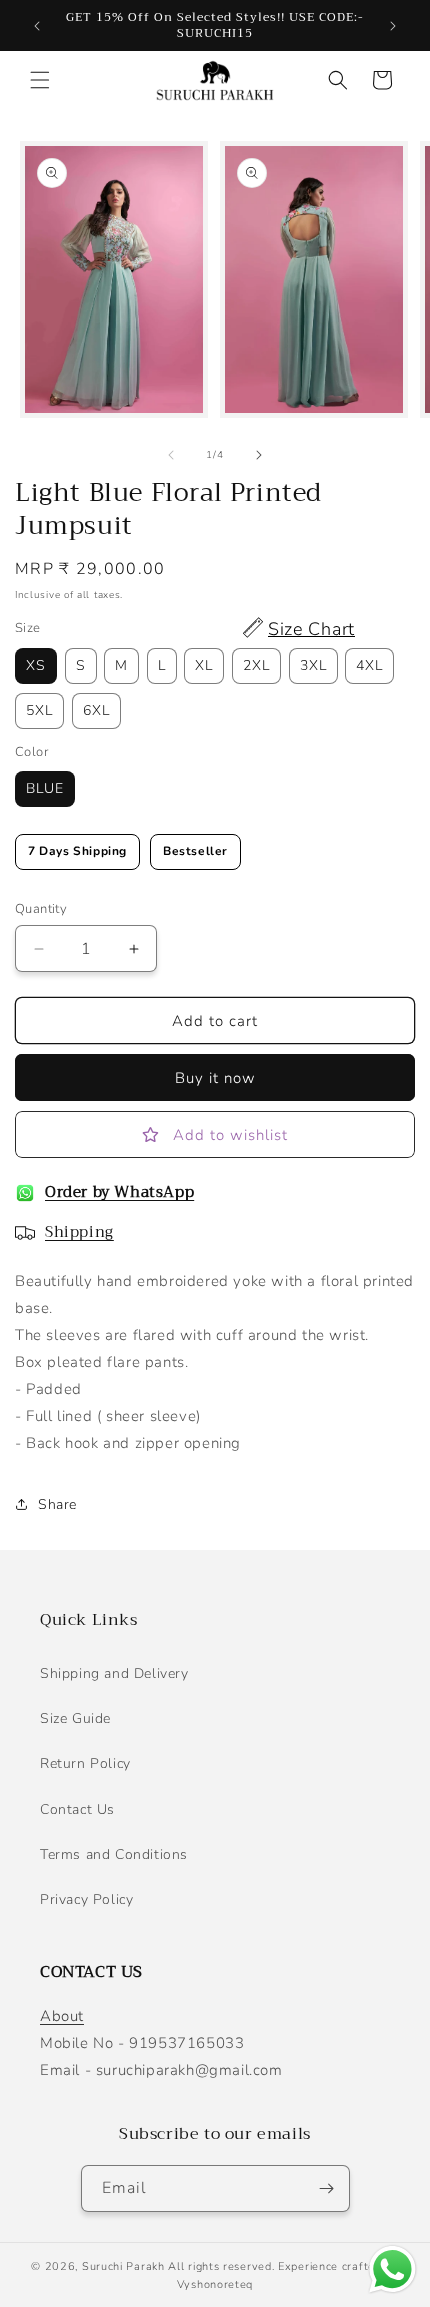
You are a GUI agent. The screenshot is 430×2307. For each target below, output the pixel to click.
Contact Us (77, 1809)
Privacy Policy (86, 1899)
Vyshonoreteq (215, 2284)
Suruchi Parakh (123, 2266)
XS (36, 665)
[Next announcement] (393, 26)
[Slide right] (259, 455)
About (62, 2016)
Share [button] (57, 1504)
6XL (96, 710)
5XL (39, 710)
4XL (369, 665)
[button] (40, 80)
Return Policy (85, 1763)
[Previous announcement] (37, 26)
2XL (256, 665)
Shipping (79, 1232)
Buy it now (215, 1078)
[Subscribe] (327, 2188)
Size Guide (75, 1718)
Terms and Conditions (114, 1854)
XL (204, 665)
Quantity (41, 909)
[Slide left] (171, 455)
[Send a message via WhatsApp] (392, 2269)
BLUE (45, 788)
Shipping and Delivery (114, 1673)
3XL (313, 665)
